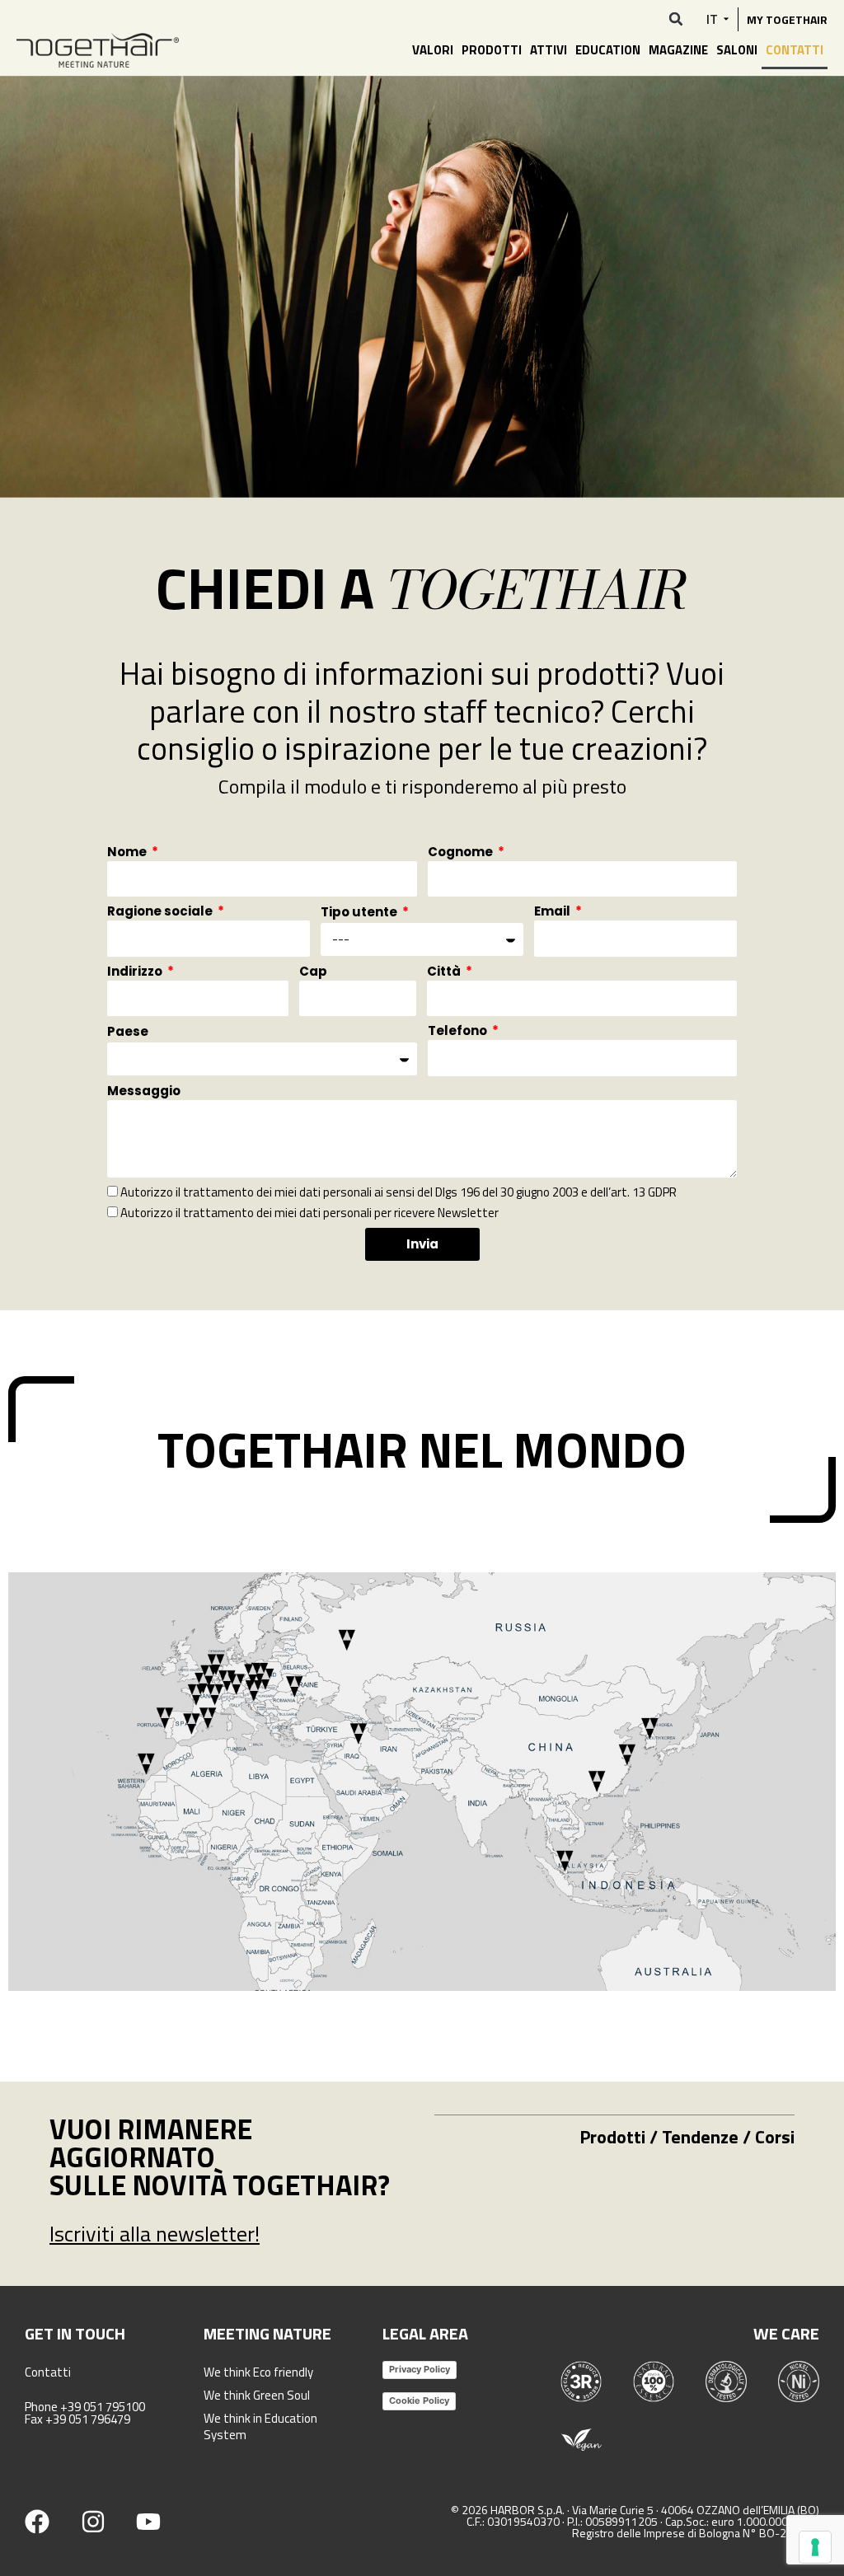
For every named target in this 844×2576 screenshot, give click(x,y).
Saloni (737, 50)
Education (608, 50)
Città (445, 972)
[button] (676, 19)
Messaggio (144, 1092)
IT (712, 19)
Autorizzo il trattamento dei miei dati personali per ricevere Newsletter (309, 1213)
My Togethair (787, 19)
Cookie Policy (419, 2400)
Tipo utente (360, 913)
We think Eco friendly (258, 2372)
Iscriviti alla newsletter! (155, 2234)
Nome (128, 853)
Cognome (462, 853)
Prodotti (492, 50)
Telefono (459, 1032)
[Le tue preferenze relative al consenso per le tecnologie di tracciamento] (815, 2547)
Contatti (795, 50)
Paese (128, 1033)
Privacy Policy (420, 2369)
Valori (433, 50)
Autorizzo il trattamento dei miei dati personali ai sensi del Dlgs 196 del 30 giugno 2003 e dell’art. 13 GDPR (399, 1192)
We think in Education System (260, 2426)
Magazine (678, 50)
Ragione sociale (161, 912)
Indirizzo (136, 972)
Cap (313, 972)
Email (553, 912)
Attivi (549, 50)
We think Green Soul (257, 2395)
